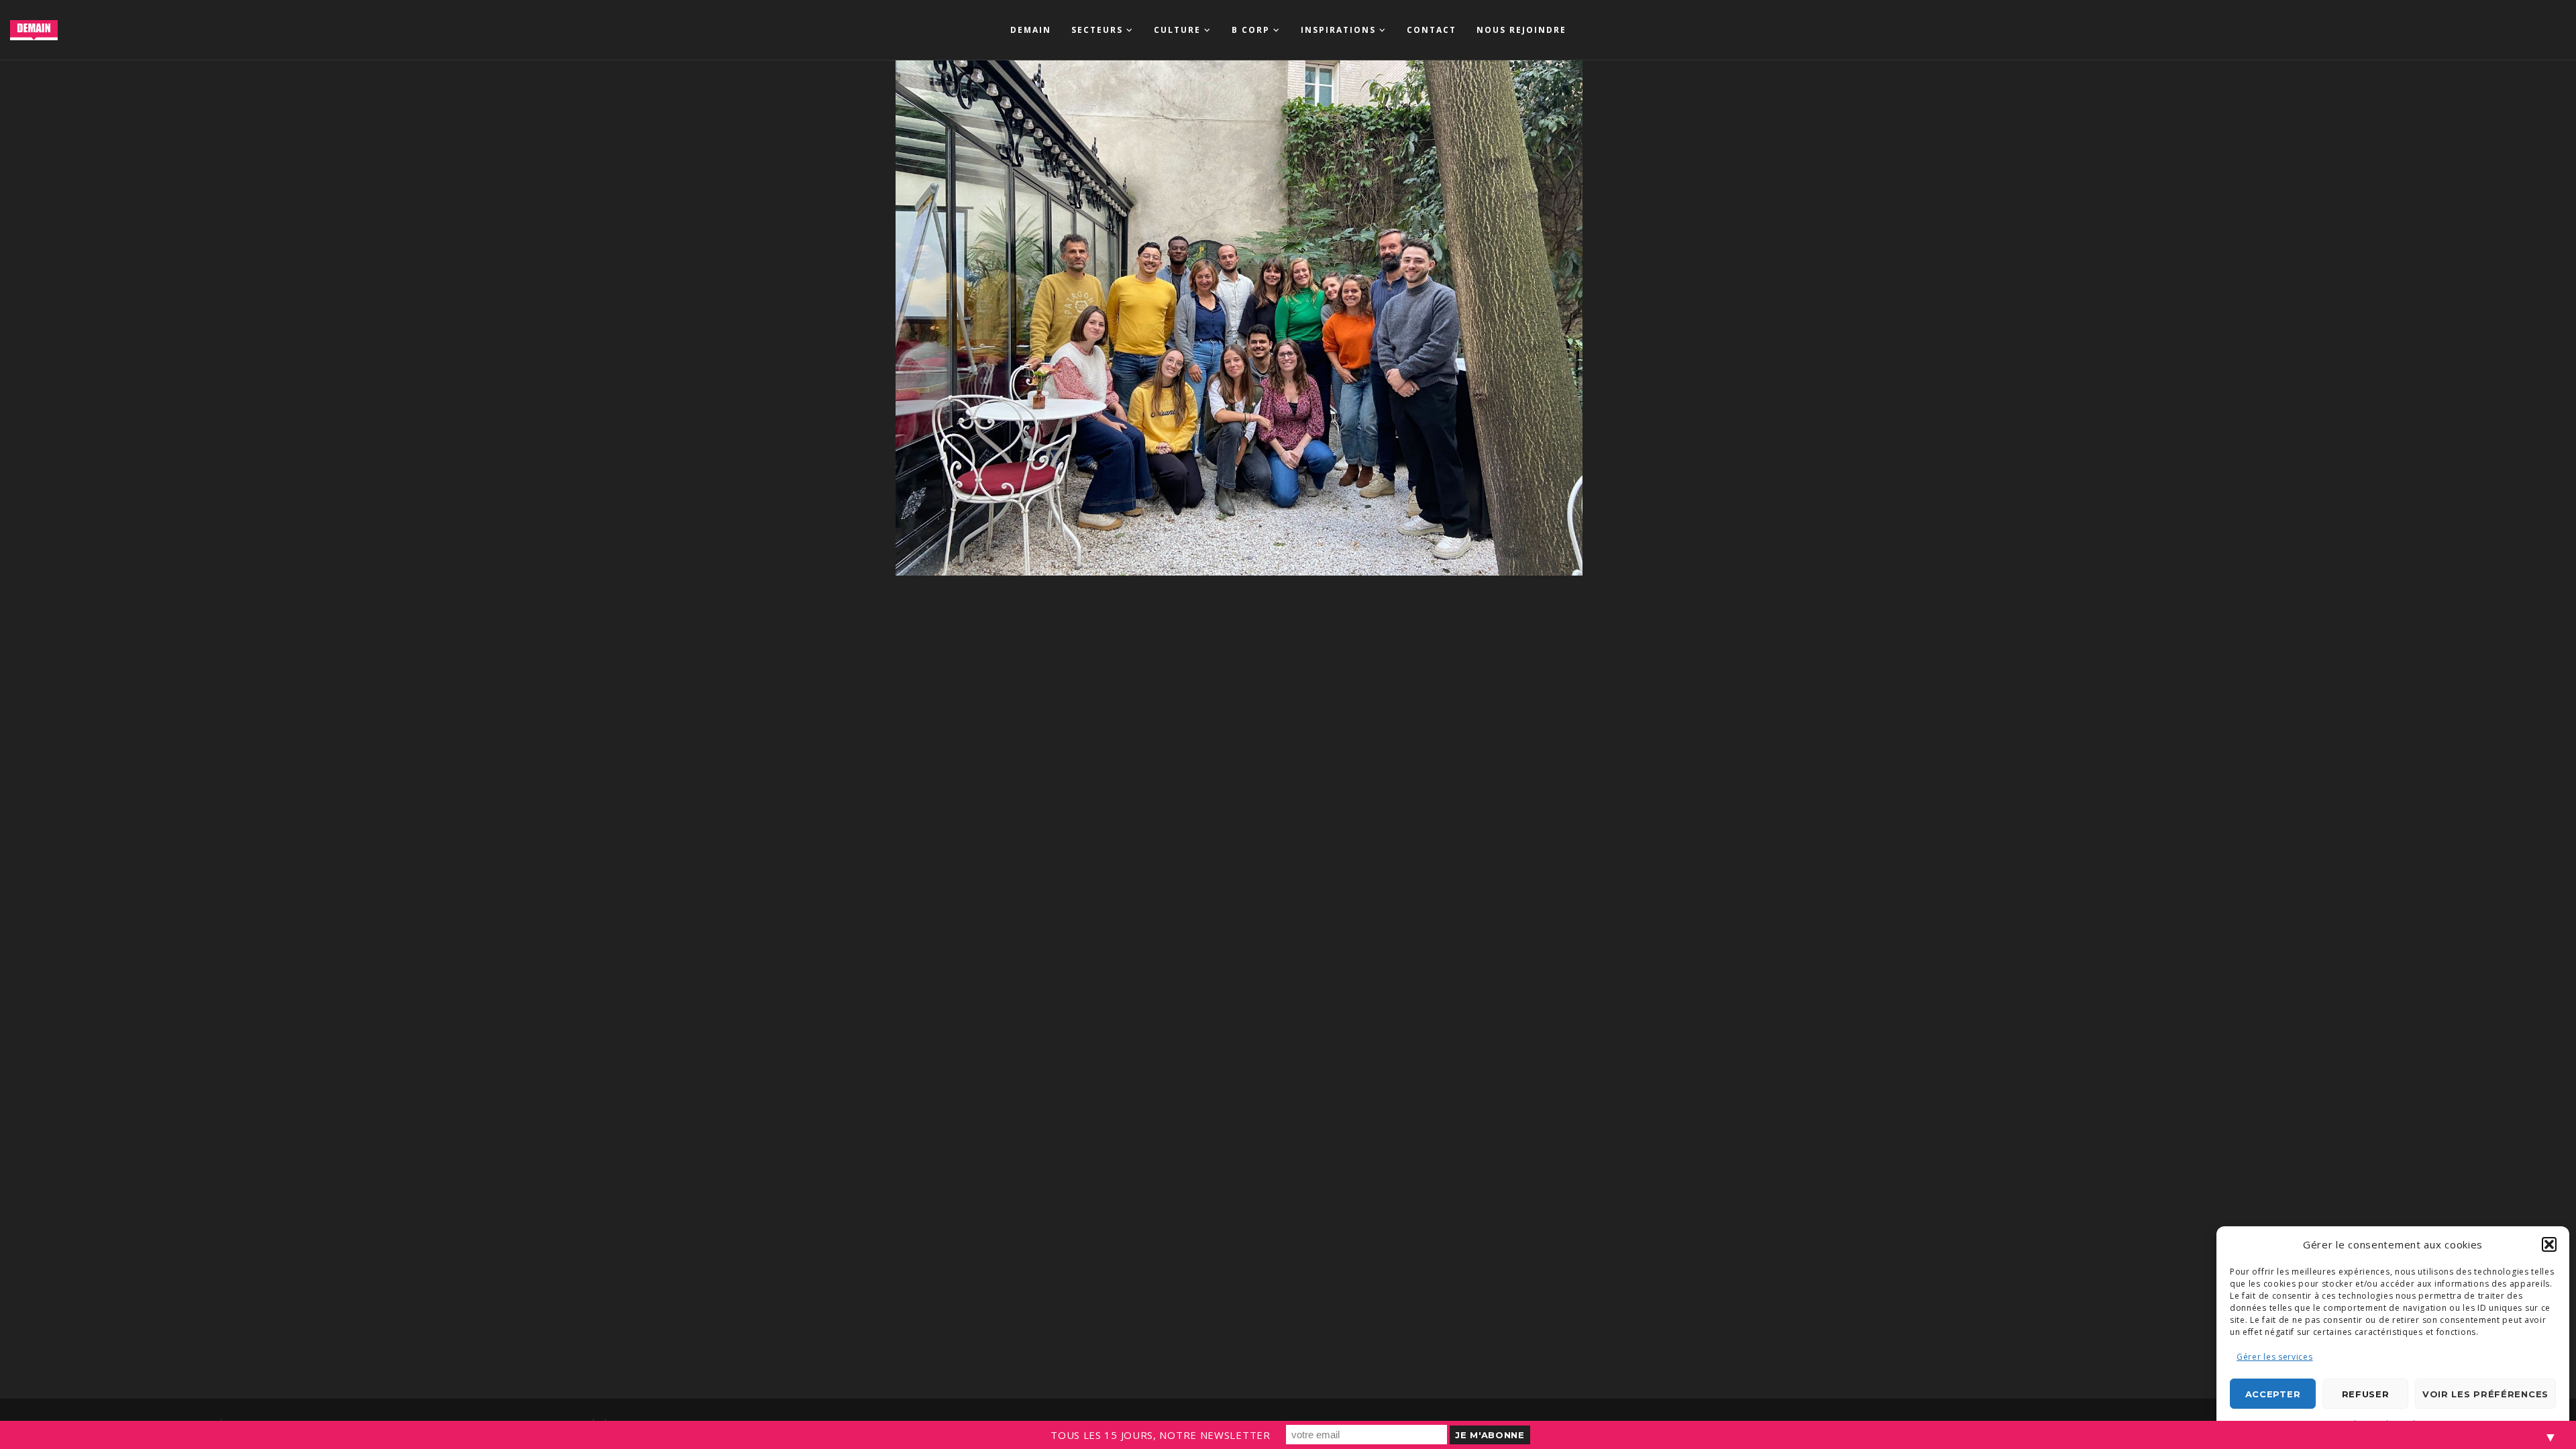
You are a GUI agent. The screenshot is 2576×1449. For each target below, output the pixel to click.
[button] (2549, 1244)
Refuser (2366, 1394)
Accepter (2273, 1394)
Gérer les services (2275, 1357)
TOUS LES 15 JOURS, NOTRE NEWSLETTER (1161, 1435)
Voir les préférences (2485, 1394)
